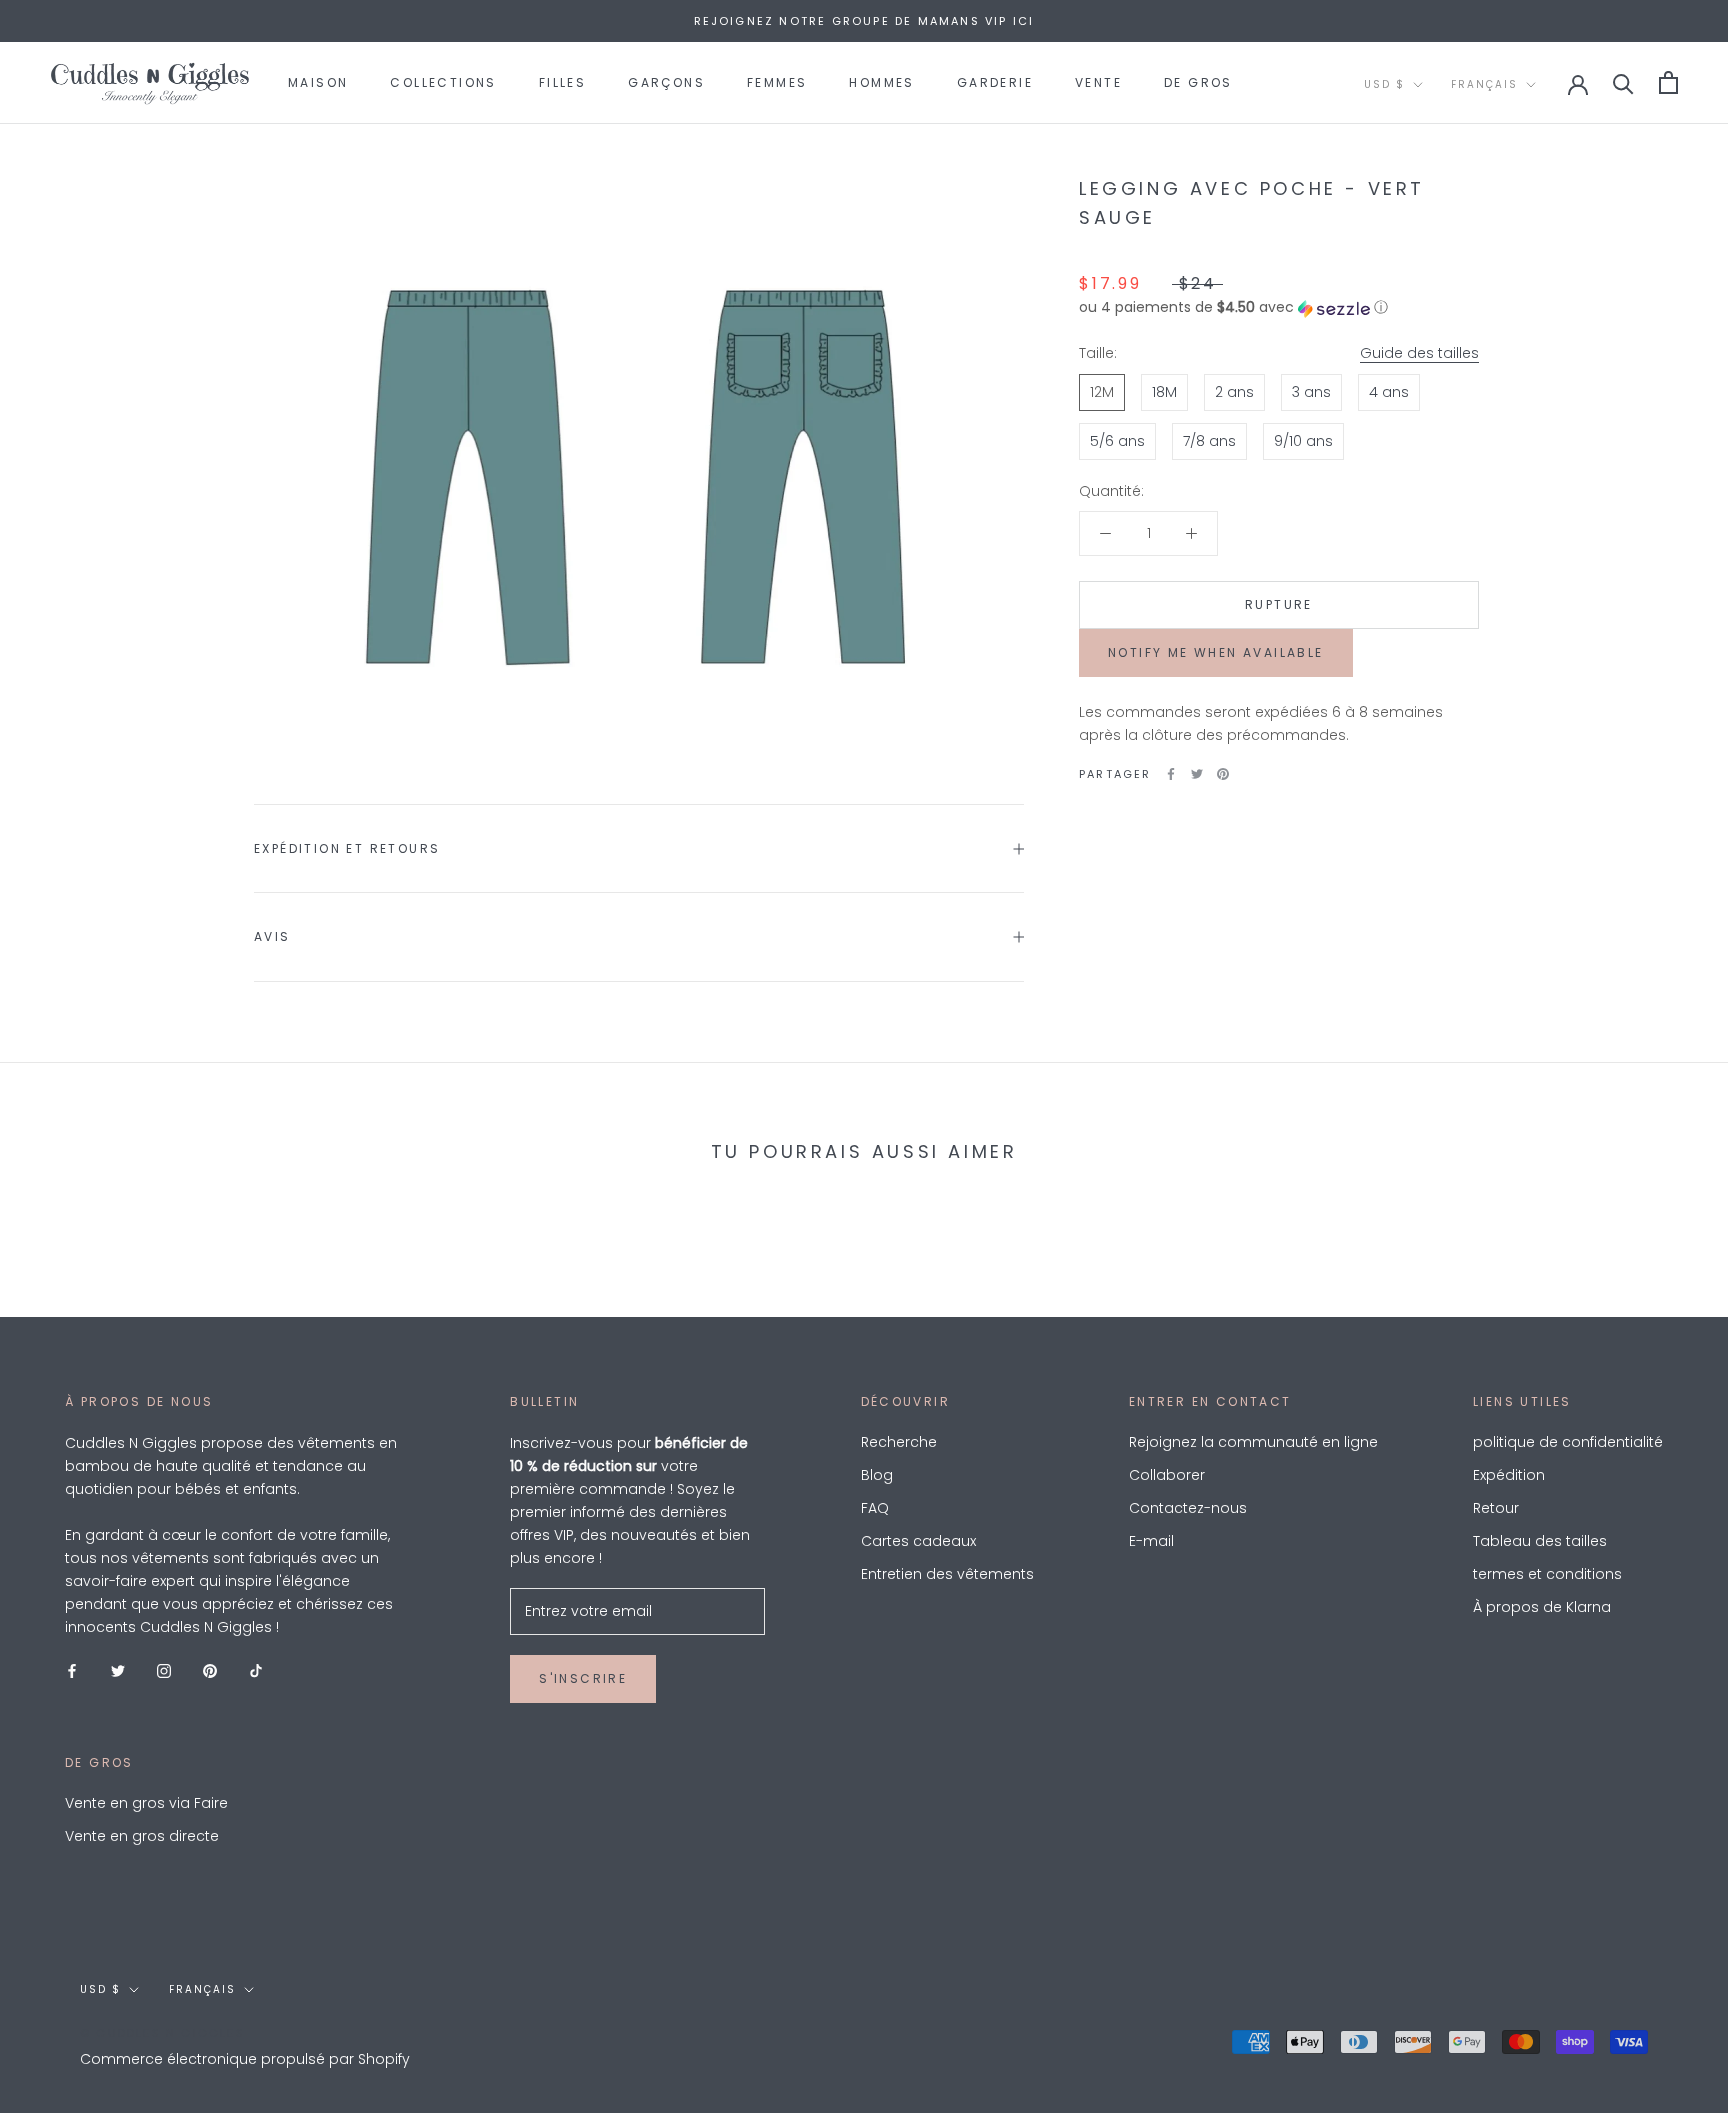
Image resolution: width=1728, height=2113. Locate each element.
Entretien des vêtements (947, 1574)
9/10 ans (1303, 441)
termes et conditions (1547, 1574)
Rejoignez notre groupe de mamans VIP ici (864, 21)
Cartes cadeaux (918, 1541)
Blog (877, 1475)
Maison (318, 82)
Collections (443, 82)
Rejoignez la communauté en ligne (1253, 1442)
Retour (1496, 1508)
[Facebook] (1171, 774)
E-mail (1151, 1541)
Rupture (1279, 604)
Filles (562, 82)
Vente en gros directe (142, 1836)
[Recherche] (1623, 82)
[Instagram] (164, 1670)
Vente (1098, 82)
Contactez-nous (1188, 1508)
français (1484, 84)
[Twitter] (1197, 774)
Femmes (777, 82)
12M (1102, 392)
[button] (1279, 308)
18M (1164, 392)
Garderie (995, 82)
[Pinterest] (1223, 774)
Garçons (666, 82)
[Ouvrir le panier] (1668, 82)
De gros (1198, 82)
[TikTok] (256, 1670)
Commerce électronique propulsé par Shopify (245, 2059)
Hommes (881, 82)
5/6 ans (1117, 441)
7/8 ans (1209, 441)
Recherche (899, 1442)
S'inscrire (583, 1678)
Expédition (1509, 1475)
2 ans (1234, 392)
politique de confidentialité (1568, 1442)
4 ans (1389, 392)
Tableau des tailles (1540, 1541)
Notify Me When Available (1216, 652)
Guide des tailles (1419, 354)
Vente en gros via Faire (146, 1803)
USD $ (1384, 84)
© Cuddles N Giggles (162, 2033)
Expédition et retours (347, 848)
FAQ (875, 1508)
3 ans (1311, 392)
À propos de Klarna (1542, 1607)
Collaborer (1167, 1475)
